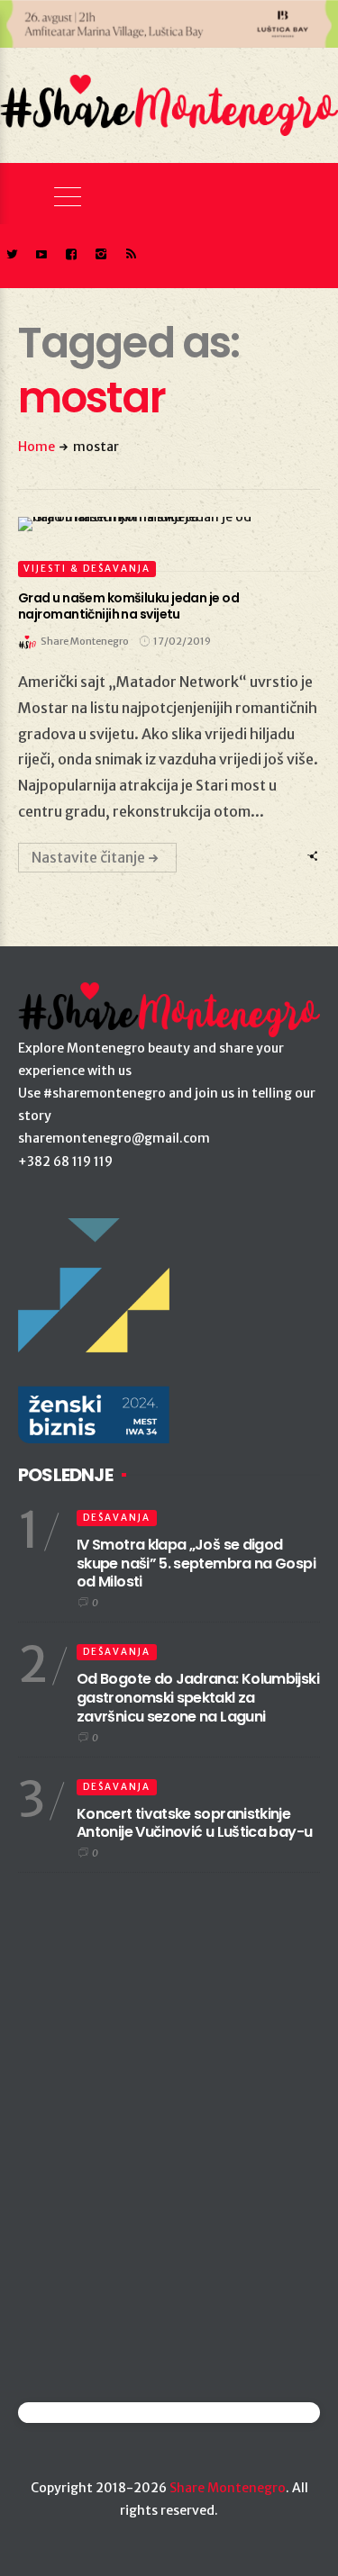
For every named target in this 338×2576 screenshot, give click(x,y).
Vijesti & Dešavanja (87, 569)
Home (37, 447)
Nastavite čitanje (88, 857)
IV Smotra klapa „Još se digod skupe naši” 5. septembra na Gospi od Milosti (196, 1564)
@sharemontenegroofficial (97, 2413)
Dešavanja (117, 1518)
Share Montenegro (228, 2488)
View (159, 524)
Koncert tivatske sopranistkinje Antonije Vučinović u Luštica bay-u (194, 1823)
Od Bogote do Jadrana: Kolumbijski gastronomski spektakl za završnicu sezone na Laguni (198, 1698)
